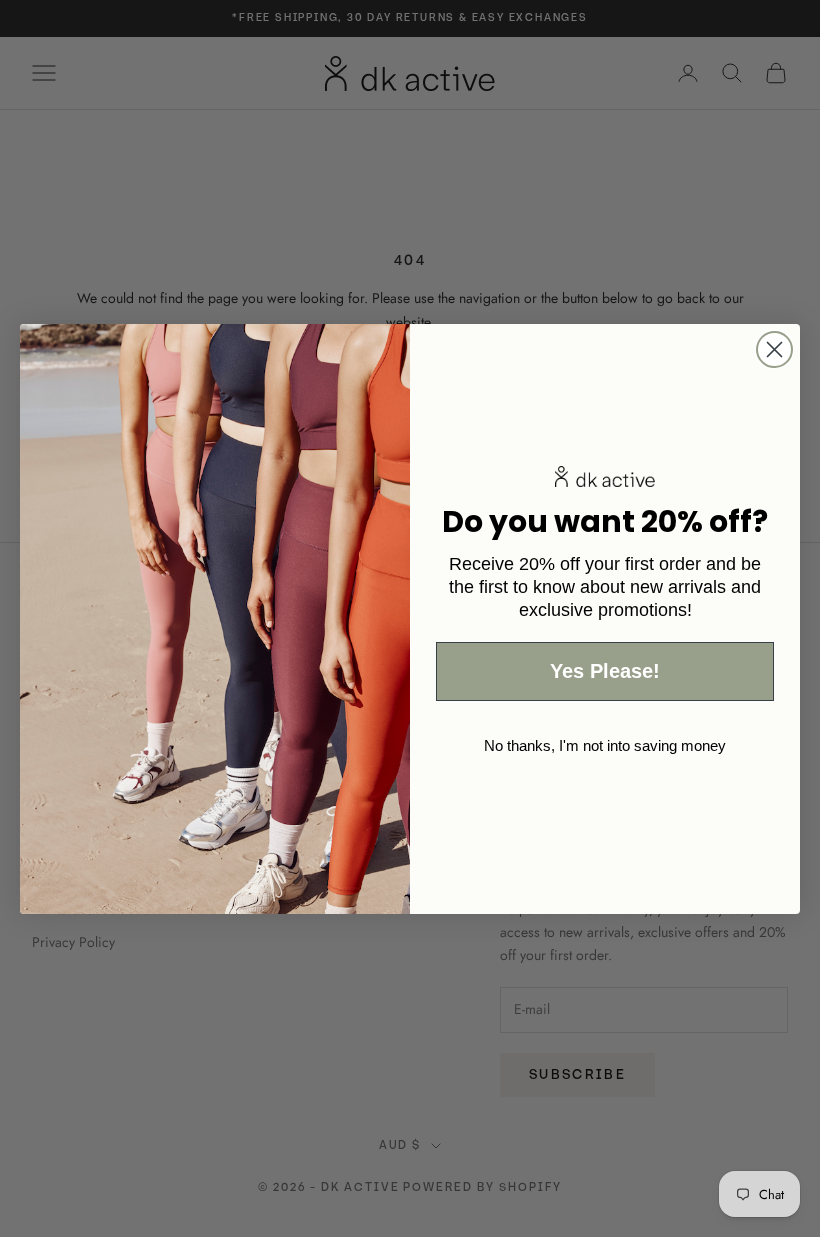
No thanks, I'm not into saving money (605, 745)
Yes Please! (605, 671)
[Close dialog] (774, 349)
